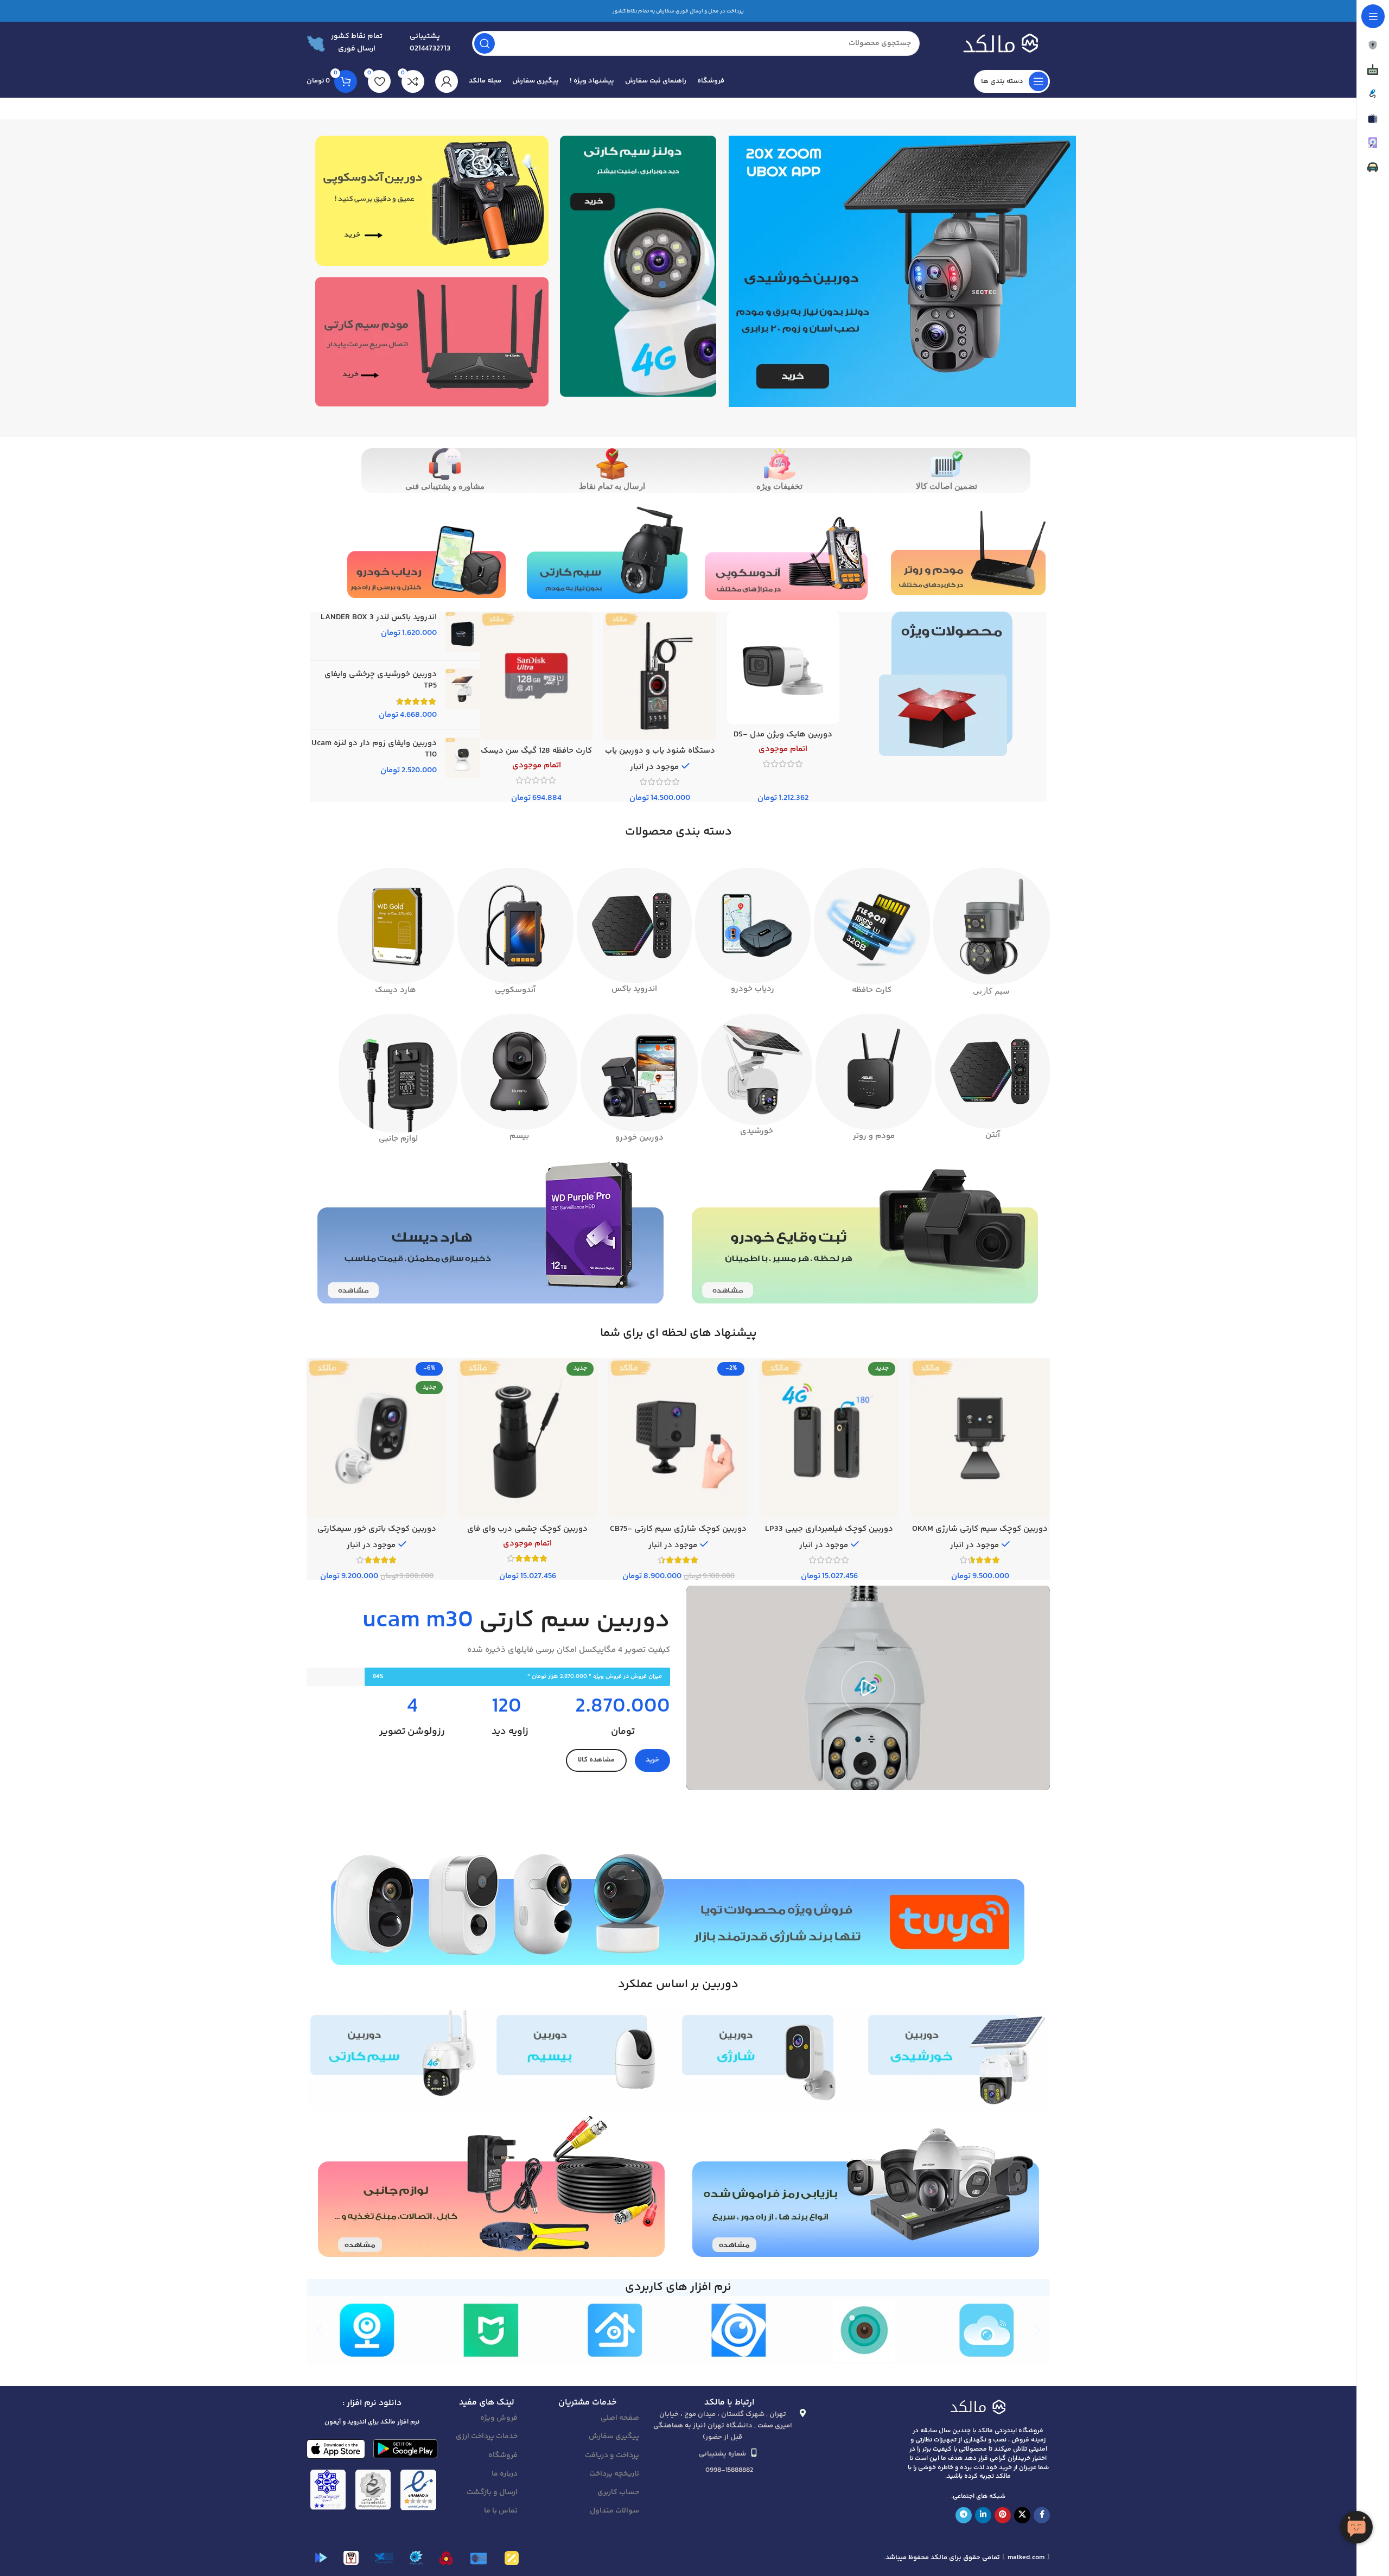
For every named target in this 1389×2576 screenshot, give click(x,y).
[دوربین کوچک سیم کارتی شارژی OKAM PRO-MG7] (980, 1438)
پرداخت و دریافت (612, 2456)
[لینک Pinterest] (1003, 2515)
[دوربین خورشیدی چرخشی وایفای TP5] (463, 695)
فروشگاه (503, 2456)
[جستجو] (485, 43)
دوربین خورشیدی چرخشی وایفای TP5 (381, 680)
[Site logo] (996, 43)
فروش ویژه (499, 2418)
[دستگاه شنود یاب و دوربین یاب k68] (660, 676)
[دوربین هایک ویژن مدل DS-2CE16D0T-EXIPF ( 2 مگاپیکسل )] (783, 668)
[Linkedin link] (983, 2515)
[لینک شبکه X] (1022, 2515)
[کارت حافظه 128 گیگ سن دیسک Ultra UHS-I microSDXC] (536, 676)
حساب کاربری (618, 2492)
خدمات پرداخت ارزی (487, 2437)
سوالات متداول (614, 2511)
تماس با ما (501, 2511)
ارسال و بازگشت (492, 2492)
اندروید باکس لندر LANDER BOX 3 (379, 617)
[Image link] (978, 2406)
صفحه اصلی (620, 2418)
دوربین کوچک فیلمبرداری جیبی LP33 (829, 1529)
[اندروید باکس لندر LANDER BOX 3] (463, 632)
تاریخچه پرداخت (614, 2474)
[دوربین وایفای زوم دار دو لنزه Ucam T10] (463, 758)
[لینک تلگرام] (964, 2515)
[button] (319, 2330)
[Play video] (868, 1688)
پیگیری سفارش (614, 2437)
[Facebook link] (1042, 2515)
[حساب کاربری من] (447, 81)
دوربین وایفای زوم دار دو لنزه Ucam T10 (374, 749)
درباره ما (505, 2474)
